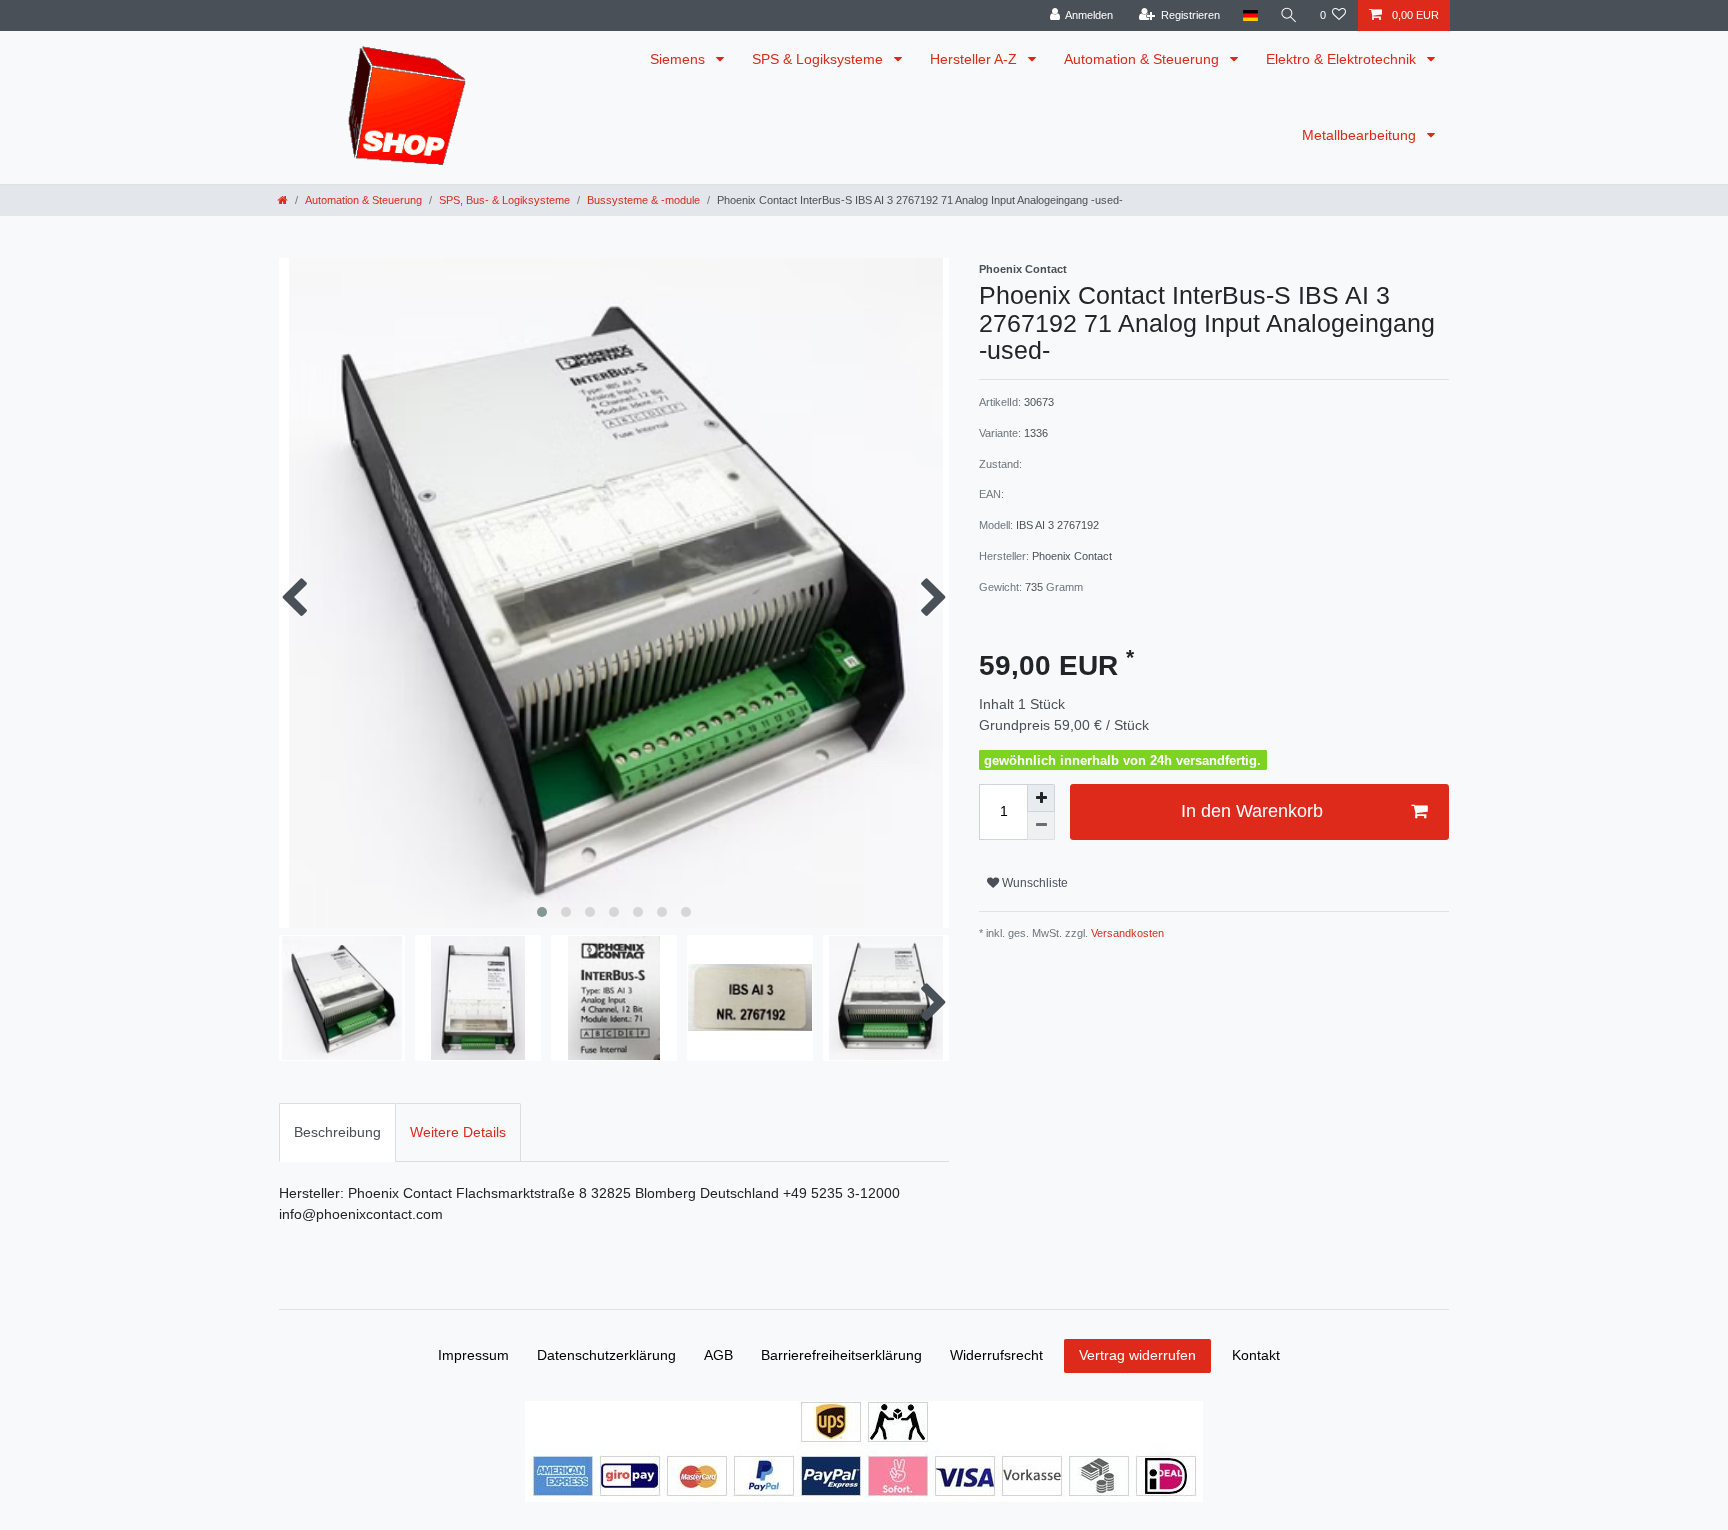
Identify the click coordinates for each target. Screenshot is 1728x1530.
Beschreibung (337, 1132)
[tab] (337, 1132)
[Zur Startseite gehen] (283, 200)
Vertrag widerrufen (1137, 1355)
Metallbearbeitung (1361, 135)
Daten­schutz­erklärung (606, 1355)
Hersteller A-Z (975, 59)
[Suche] (1289, 15)
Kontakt (1256, 1355)
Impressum (473, 1355)
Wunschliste (1033, 883)
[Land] (1249, 15)
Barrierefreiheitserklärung (841, 1355)
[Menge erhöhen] (1041, 798)
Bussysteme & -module (643, 200)
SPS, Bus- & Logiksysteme (504, 200)
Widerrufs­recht (996, 1355)
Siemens (679, 59)
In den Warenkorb (1252, 811)
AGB (718, 1355)
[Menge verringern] (1041, 826)
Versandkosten (1126, 933)
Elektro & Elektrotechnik (1343, 59)
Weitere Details (458, 1132)
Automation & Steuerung (1143, 59)
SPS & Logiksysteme (819, 59)
